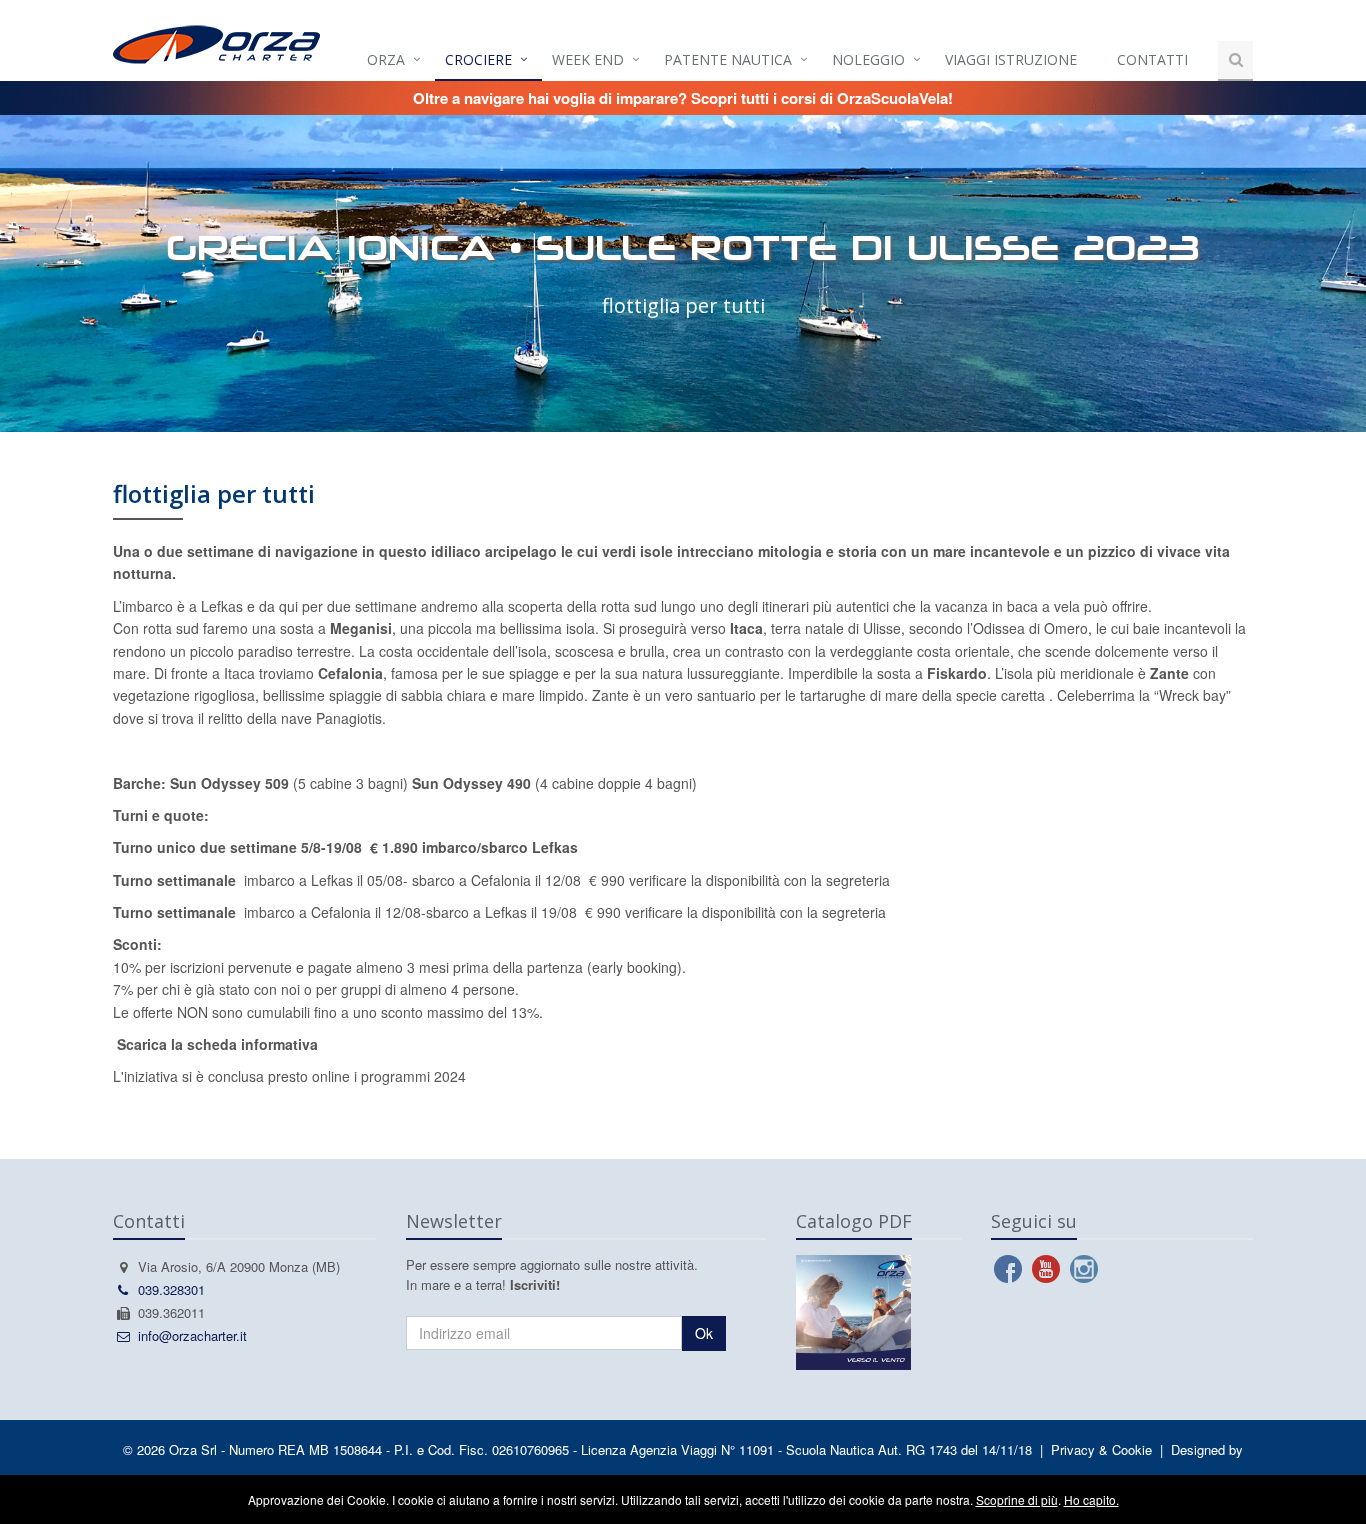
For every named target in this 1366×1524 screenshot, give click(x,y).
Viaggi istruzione (1011, 59)
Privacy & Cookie (1101, 1449)
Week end (588, 59)
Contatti (1152, 59)
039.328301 (171, 1289)
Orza (386, 59)
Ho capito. (1091, 1499)
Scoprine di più (1017, 1499)
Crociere (478, 59)
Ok (704, 1333)
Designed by (1207, 1449)
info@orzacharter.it (192, 1335)
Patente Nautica (728, 59)
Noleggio (868, 59)
